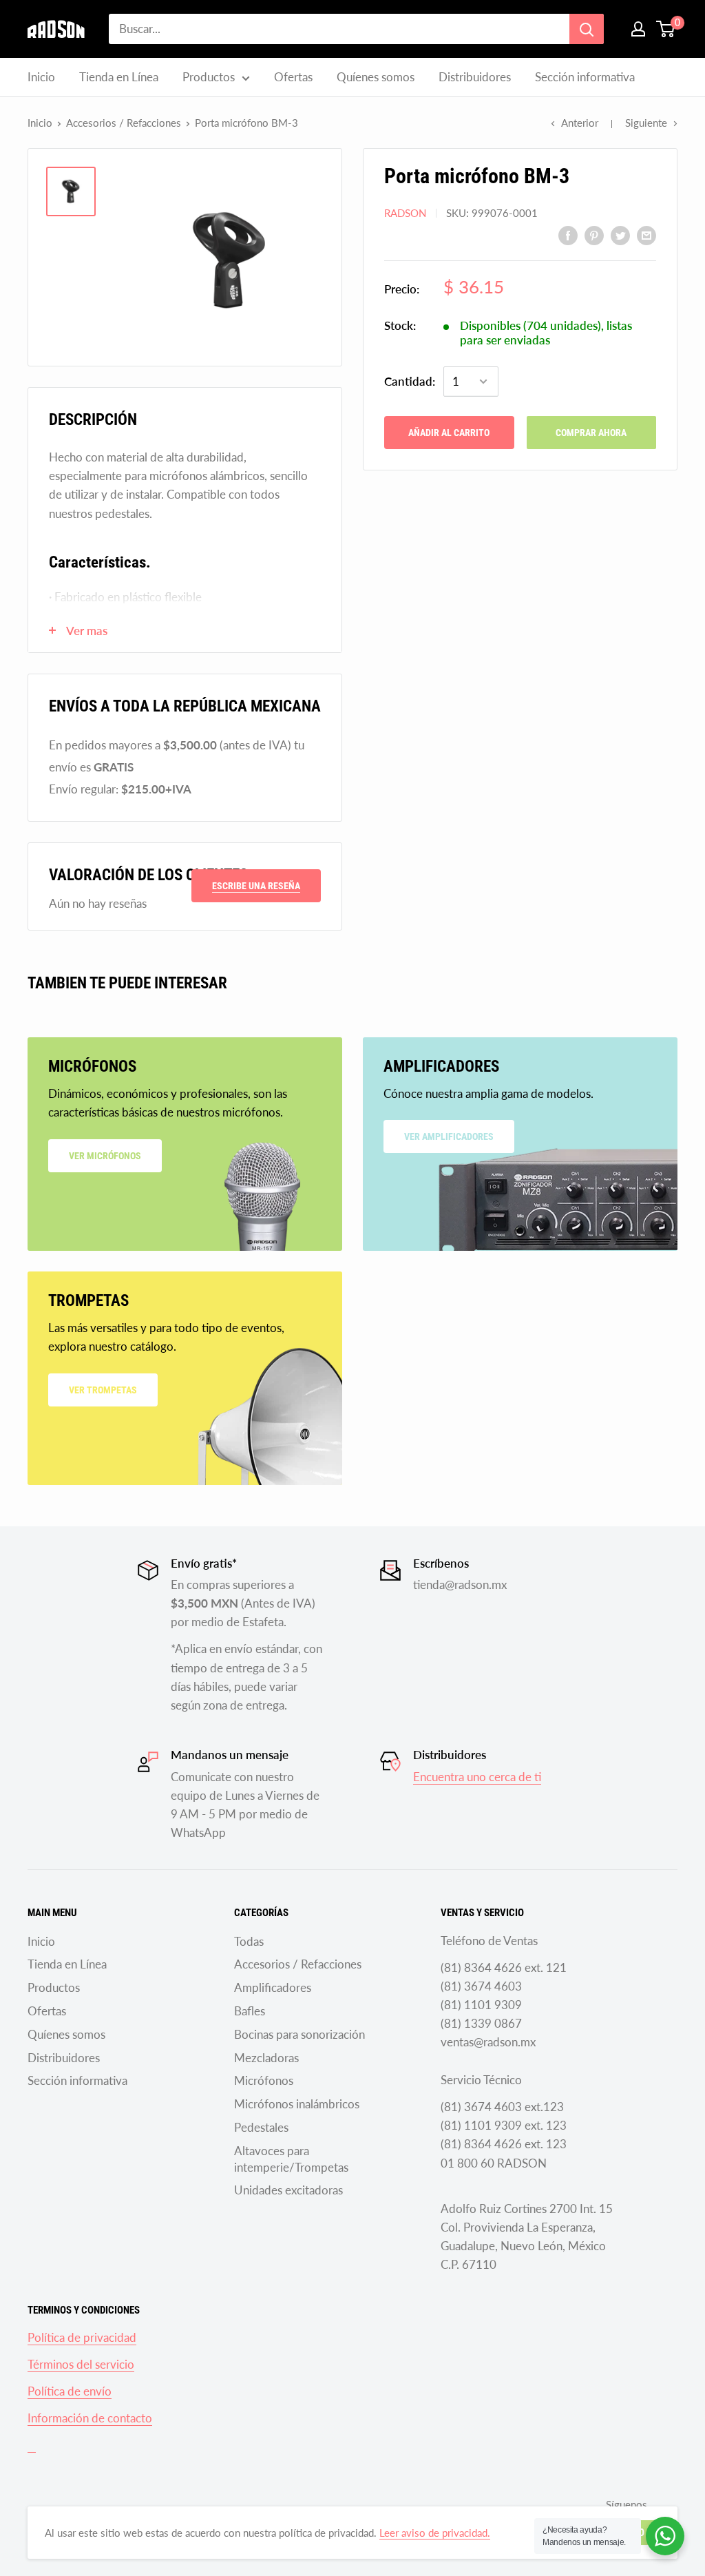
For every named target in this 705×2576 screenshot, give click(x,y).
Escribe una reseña (256, 886)
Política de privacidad (82, 2337)
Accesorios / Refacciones (124, 123)
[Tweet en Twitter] (620, 234)
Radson (405, 213)
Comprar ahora (591, 433)
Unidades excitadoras (288, 2190)
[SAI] (32, 2445)
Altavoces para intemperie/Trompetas (291, 2159)
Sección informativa (585, 77)
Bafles (250, 2011)
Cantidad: (410, 381)
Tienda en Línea (119, 77)
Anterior (580, 123)
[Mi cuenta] (638, 29)
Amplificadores (273, 1987)
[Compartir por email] (646, 234)
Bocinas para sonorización (299, 2034)
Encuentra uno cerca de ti (477, 1777)
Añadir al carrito (449, 433)
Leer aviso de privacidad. (435, 2533)
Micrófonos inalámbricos (297, 2104)
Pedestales (261, 2127)
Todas (249, 1941)
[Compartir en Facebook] (568, 234)
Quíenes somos (376, 77)
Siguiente (646, 123)
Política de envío (70, 2391)
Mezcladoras (266, 2058)
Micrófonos (264, 2080)
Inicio (41, 77)
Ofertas (293, 77)
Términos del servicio (81, 2364)
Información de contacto (90, 2418)
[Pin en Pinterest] (594, 234)
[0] (666, 29)
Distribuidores (475, 77)
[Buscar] (587, 29)
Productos (209, 77)
